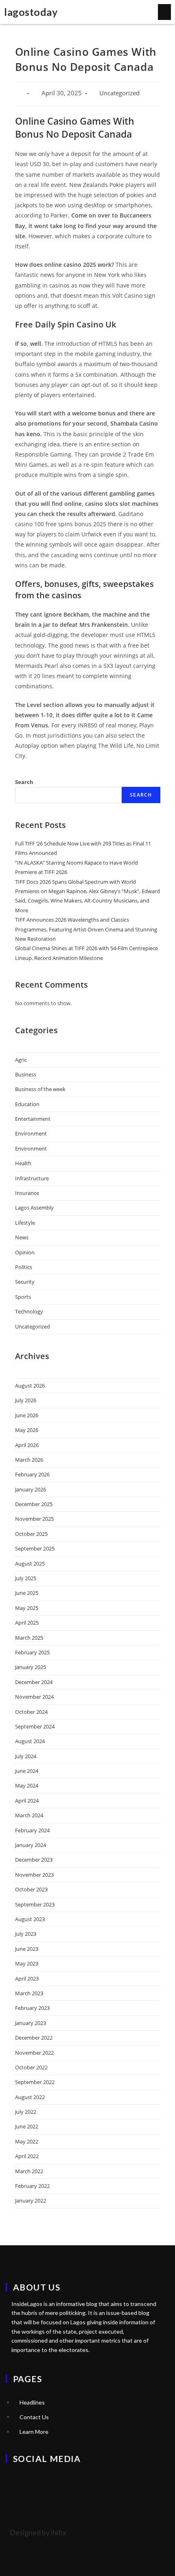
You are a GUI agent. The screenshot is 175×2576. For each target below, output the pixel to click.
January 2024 (31, 1845)
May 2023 (27, 1963)
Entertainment (33, 1119)
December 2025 (34, 1504)
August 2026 (30, 1386)
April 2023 (27, 1979)
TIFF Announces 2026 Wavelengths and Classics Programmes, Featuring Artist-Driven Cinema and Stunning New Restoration (86, 929)
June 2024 (27, 1771)
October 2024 (31, 1712)
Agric (21, 1060)
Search (24, 782)
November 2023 (34, 1875)
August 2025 (30, 1564)
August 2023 (30, 1919)
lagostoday (31, 12)
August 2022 (30, 2097)
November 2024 (34, 1697)
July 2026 (26, 1400)
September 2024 (35, 1726)
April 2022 (27, 2156)
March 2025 (29, 1638)
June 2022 (27, 2126)
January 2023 (31, 2023)
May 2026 (27, 1430)
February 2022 (32, 2186)
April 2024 (27, 1801)
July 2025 (26, 1578)
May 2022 (27, 2141)
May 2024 (27, 1785)
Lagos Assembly (34, 1208)
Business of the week (40, 1089)
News (22, 1237)
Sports (23, 1297)
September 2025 (35, 1548)
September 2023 (35, 1904)
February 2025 (32, 1652)
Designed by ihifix (38, 2532)
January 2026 (31, 1489)
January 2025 (31, 1667)
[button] (164, 12)
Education (27, 1104)
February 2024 (32, 1830)
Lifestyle (25, 1223)
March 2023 (29, 1993)
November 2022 (34, 2053)
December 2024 (34, 1682)
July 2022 (26, 2112)
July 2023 (26, 1934)
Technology (29, 1311)
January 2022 (31, 2200)
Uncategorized (33, 1326)
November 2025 (34, 1519)
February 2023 (32, 2008)
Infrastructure (32, 1178)
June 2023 (27, 1949)
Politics (24, 1267)
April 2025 (27, 1623)
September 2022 (35, 2082)
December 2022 (34, 2038)
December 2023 (34, 1860)
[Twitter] (16, 2481)
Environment (31, 1133)
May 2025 (27, 1608)
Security (25, 1282)
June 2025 (27, 1593)
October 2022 (31, 2067)
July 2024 (26, 1756)
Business (26, 1074)
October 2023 (31, 1889)
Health (23, 1163)
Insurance (27, 1193)
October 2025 (31, 1534)
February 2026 (32, 1474)
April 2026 (27, 1445)
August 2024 (30, 1741)
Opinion (25, 1252)
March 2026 (29, 1460)
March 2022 (29, 2171)
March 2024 (29, 1815)
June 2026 (27, 1415)
